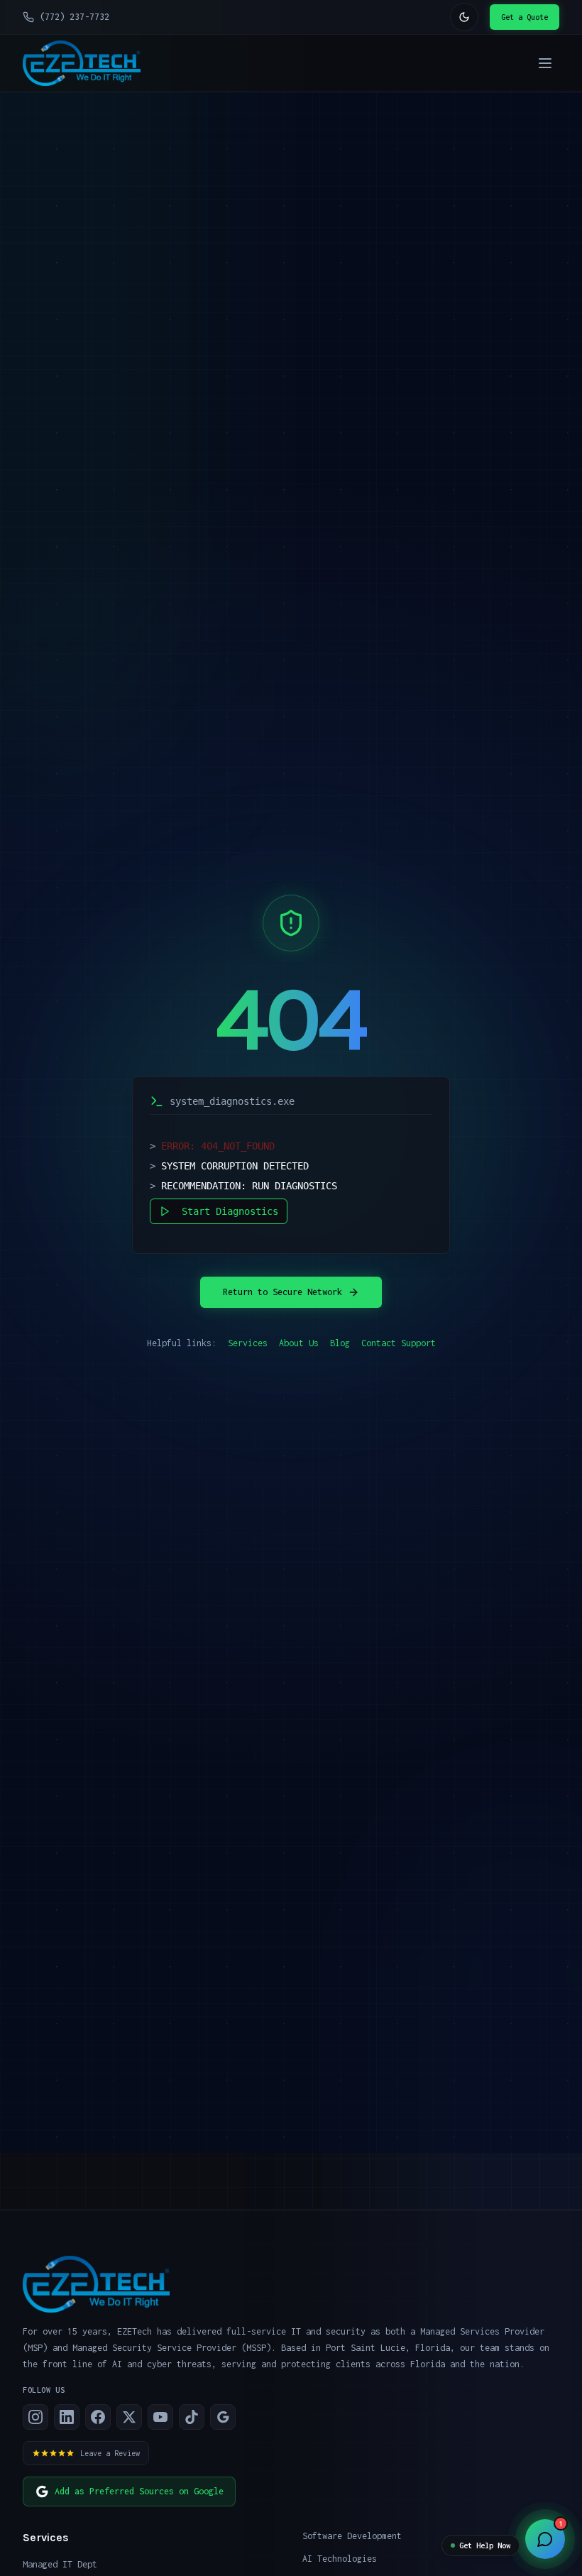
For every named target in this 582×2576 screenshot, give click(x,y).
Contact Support (399, 1343)
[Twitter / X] (129, 2417)
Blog (340, 1343)
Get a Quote (525, 17)
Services (248, 1343)
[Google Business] (223, 2417)
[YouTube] (160, 2417)
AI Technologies (340, 2559)
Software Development (352, 2536)
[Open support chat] (545, 2539)
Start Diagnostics (230, 1211)
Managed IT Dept (60, 2564)
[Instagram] (35, 2417)
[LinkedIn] (67, 2417)
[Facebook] (98, 2417)
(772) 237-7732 (75, 17)
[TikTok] (192, 2417)
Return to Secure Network (282, 1292)
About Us (299, 1343)
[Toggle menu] (545, 63)
